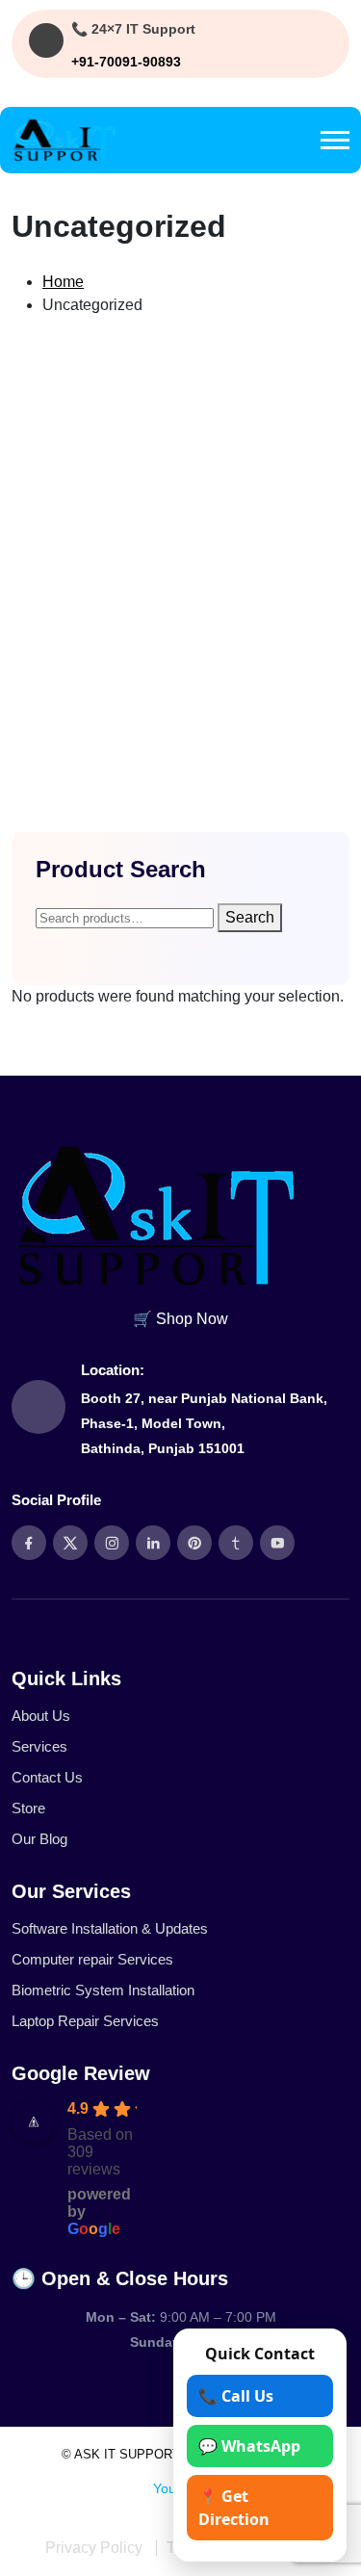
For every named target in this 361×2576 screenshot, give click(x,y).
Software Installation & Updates (110, 1928)
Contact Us (47, 1777)
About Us (41, 1716)
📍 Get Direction (234, 2508)
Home (63, 282)
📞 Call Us (236, 2396)
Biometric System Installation (103, 1990)
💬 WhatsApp (249, 2446)
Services (39, 1746)
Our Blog (39, 1839)
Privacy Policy (94, 2548)
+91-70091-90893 (126, 62)
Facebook (113, 2488)
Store (28, 1808)
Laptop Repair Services (85, 2021)
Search (250, 917)
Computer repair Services (92, 1959)
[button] (335, 140)
